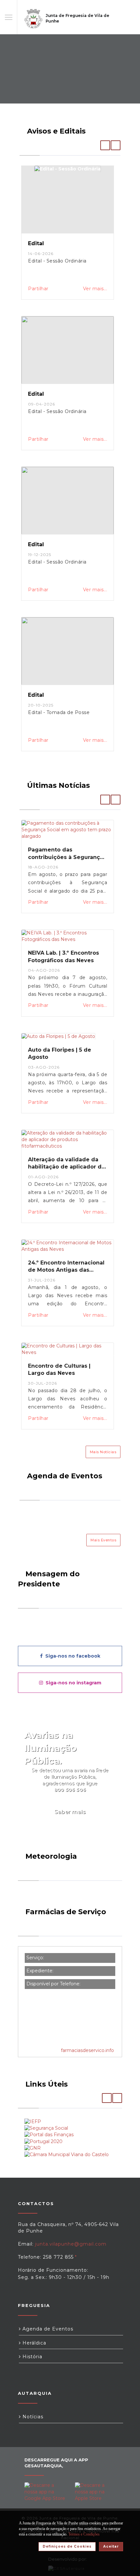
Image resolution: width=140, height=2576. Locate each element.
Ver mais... (95, 289)
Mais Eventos (103, 1540)
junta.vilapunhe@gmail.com (71, 2244)
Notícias (32, 2417)
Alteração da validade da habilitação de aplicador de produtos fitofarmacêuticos (67, 1167)
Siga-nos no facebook (71, 1656)
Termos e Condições (84, 2534)
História (32, 2357)
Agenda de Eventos (47, 2329)
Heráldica (34, 2343)
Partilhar (38, 289)
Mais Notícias (103, 1452)
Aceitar (111, 2546)
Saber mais (70, 1812)
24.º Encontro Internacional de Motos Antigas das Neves (66, 1270)
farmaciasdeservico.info (87, 2050)
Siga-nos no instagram (72, 1683)
